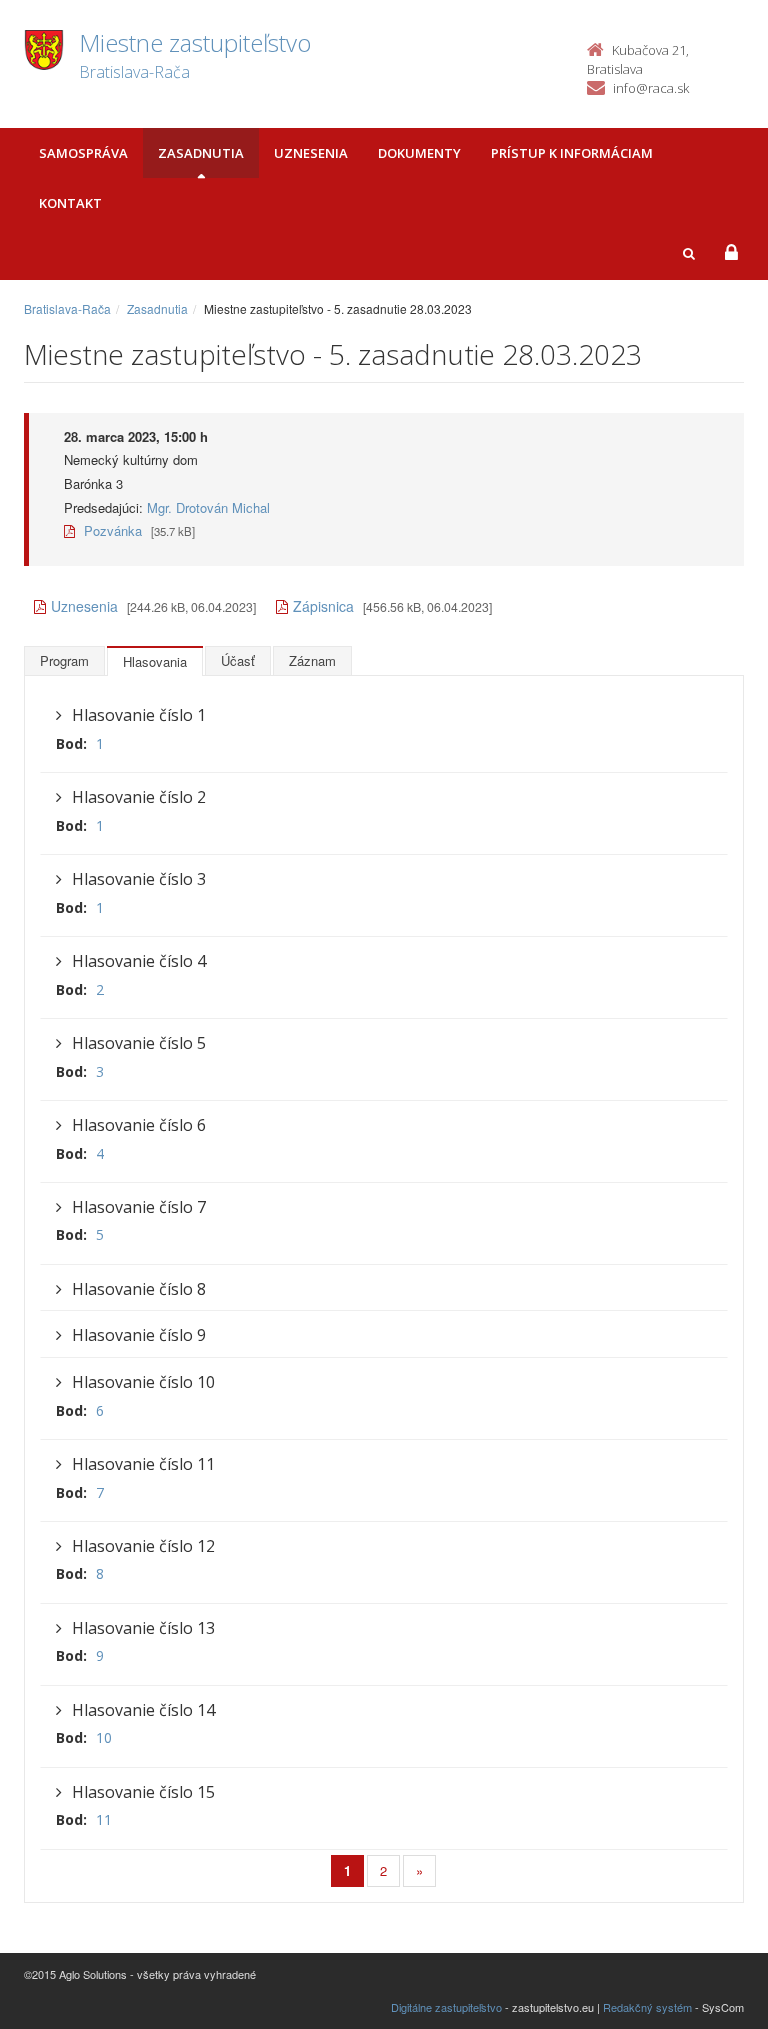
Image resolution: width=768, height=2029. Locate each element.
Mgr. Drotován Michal (208, 507)
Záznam (312, 660)
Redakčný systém (647, 2007)
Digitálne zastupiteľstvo (446, 2007)
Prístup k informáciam (572, 153)
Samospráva (83, 153)
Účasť (238, 660)
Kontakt (70, 203)
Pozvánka (111, 530)
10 (104, 1737)
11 (104, 1819)
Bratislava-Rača (67, 308)
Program (64, 660)
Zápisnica (323, 606)
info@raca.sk (651, 88)
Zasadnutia (201, 153)
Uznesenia (311, 153)
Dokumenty (419, 153)
